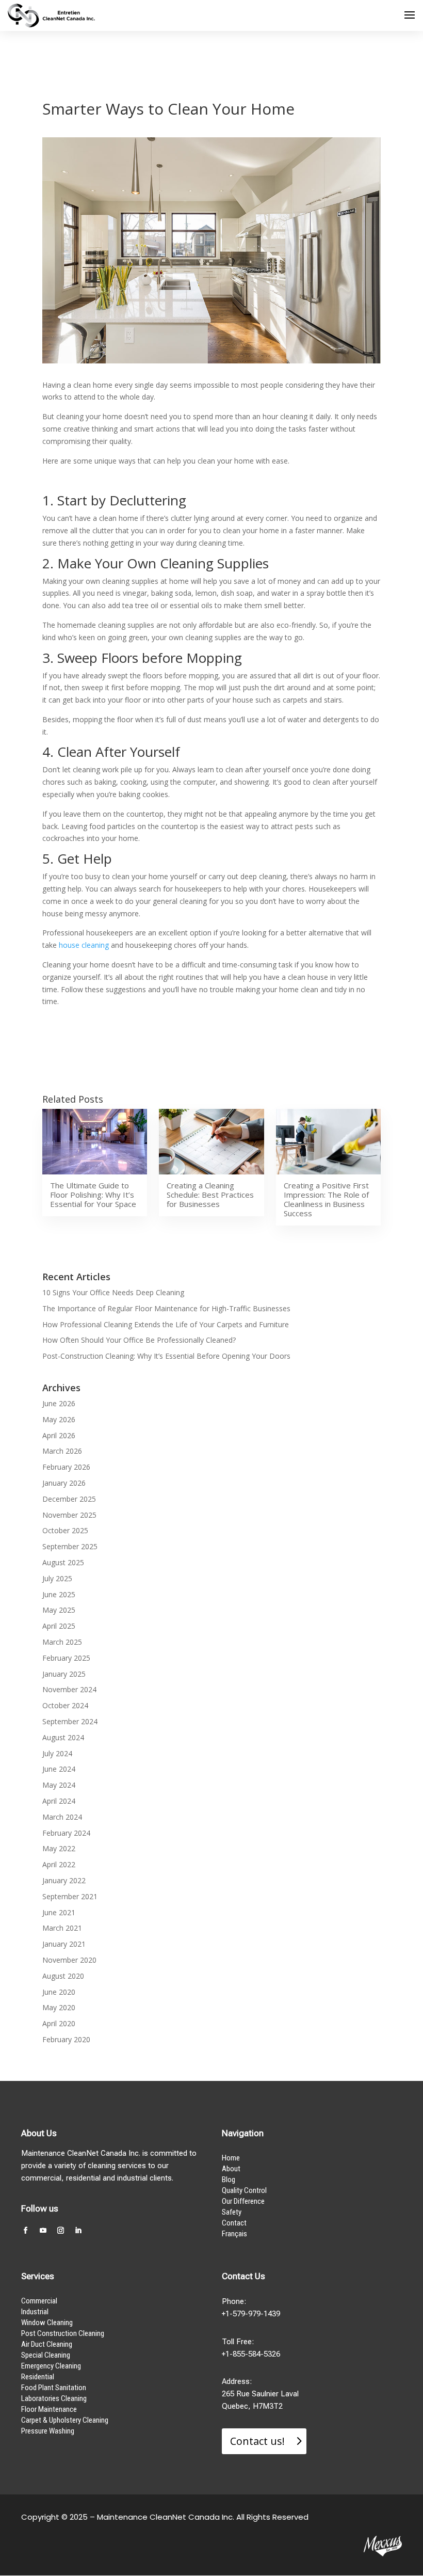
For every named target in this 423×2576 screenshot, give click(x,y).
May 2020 (59, 2007)
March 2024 (62, 1817)
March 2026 (62, 1451)
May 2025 (59, 1610)
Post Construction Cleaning (63, 2333)
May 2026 (59, 1419)
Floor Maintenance (49, 2409)
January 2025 (64, 1674)
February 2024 (66, 1833)
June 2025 (59, 1594)
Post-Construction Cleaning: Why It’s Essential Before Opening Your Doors (166, 1356)
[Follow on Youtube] (43, 2231)
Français (234, 2234)
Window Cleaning (47, 2323)
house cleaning (84, 945)
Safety (232, 2212)
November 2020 (69, 1960)
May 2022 (59, 1848)
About (231, 2169)
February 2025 (66, 1658)
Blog (229, 2180)
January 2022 (64, 1880)
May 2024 (59, 1785)
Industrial (35, 2312)
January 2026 (64, 1483)
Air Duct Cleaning (47, 2344)
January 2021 (64, 1944)
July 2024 (57, 1753)
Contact (234, 2223)
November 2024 (69, 1689)
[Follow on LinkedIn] (78, 2231)
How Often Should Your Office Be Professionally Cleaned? (139, 1340)
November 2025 (69, 1515)
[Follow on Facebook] (25, 2231)
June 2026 (59, 1403)
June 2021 (59, 1912)
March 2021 (62, 1928)
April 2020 (59, 2023)
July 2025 (57, 1578)
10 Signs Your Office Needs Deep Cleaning (113, 1292)
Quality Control (244, 2190)
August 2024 (63, 1737)
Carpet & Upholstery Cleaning (65, 2420)
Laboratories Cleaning (54, 2398)
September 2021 (70, 1896)
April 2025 (59, 1626)
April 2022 (59, 1864)
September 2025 (70, 1546)
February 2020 (66, 2039)
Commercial (39, 2301)
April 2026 (59, 1435)
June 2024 (59, 1769)
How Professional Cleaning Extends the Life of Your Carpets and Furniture (166, 1324)
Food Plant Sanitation (54, 2388)
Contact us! (257, 2441)
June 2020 (59, 1992)
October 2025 (65, 1530)
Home (231, 2158)
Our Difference (243, 2201)
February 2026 (66, 1467)
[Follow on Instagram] (60, 2231)
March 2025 (62, 1642)
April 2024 (59, 1801)
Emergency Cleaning (51, 2366)
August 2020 (63, 1976)
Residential (38, 2377)
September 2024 (70, 1721)
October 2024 (65, 1705)
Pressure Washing (48, 2431)
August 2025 (63, 1562)
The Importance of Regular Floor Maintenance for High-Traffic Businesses (166, 1308)
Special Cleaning (46, 2355)
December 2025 (69, 1499)
